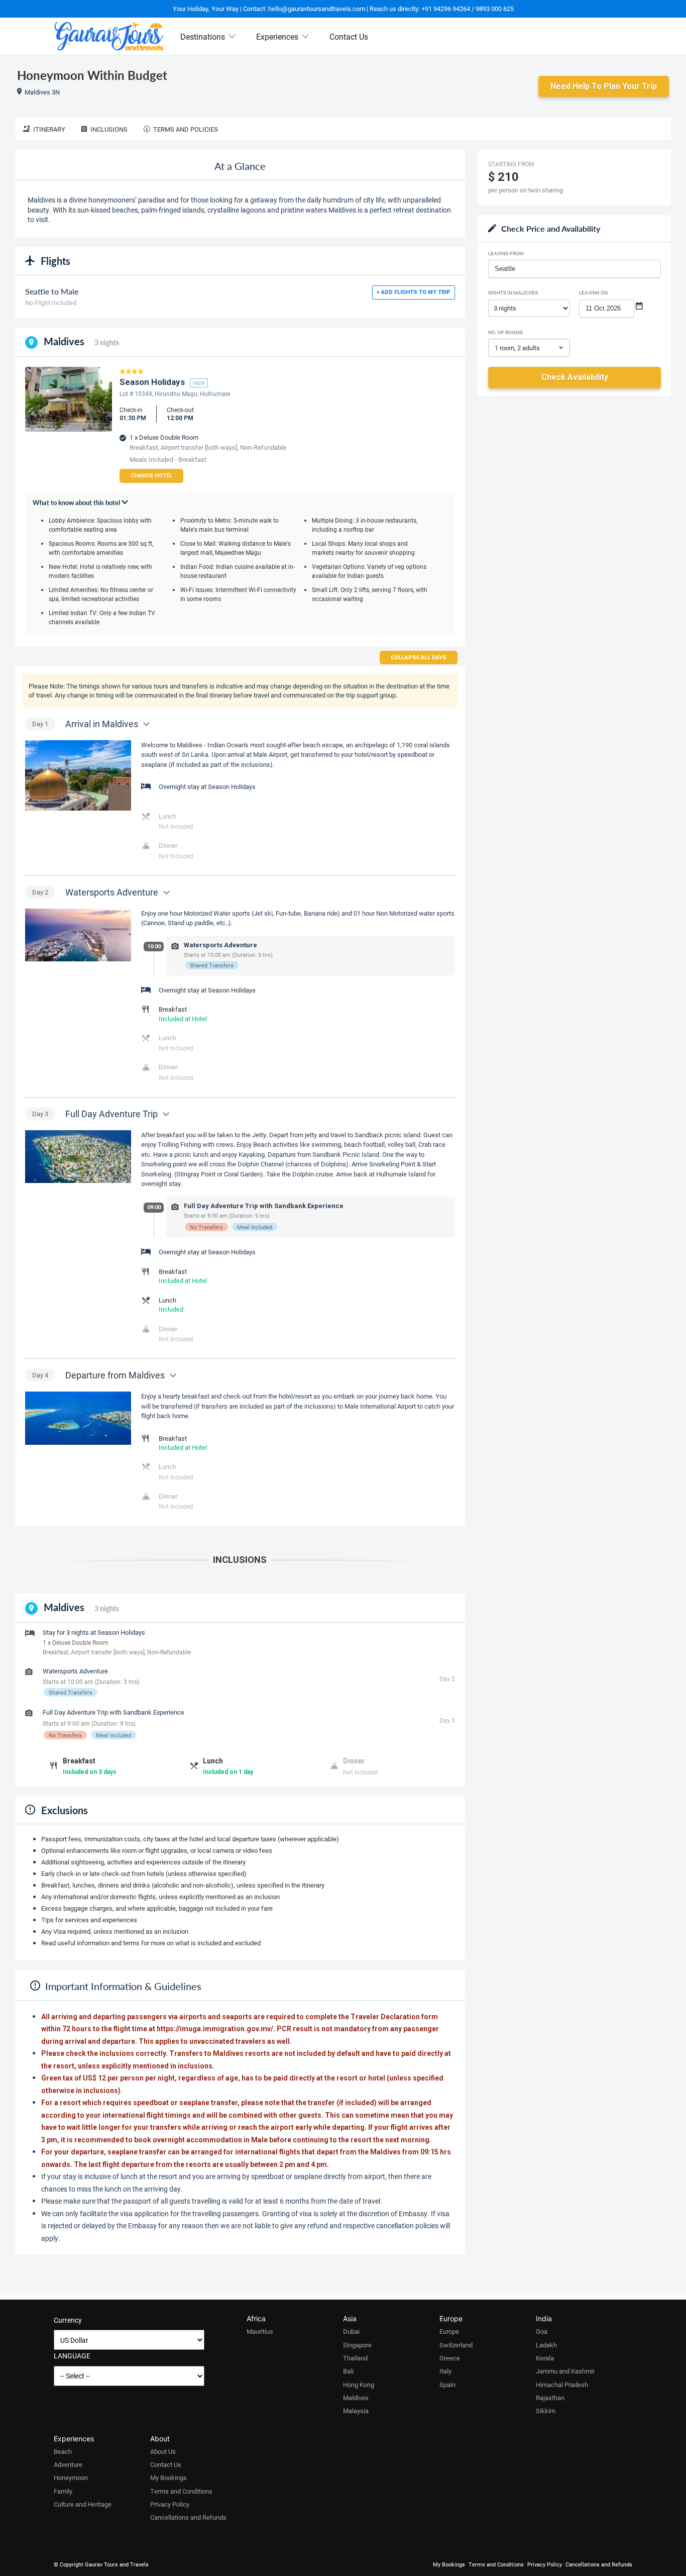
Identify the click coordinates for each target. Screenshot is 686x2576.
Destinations (203, 36)
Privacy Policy (170, 2504)
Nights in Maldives (513, 292)
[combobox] (575, 269)
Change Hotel (151, 476)
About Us (163, 2451)
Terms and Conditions (181, 2491)
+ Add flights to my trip (414, 292)
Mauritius (260, 2331)
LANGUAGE (72, 2356)
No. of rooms (505, 332)
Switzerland (456, 2345)
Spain (447, 2385)
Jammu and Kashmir (565, 2371)
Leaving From (506, 253)
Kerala (545, 2358)
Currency (68, 2320)
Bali (348, 2371)
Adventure (68, 2464)
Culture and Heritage (83, 2504)
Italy (445, 2371)
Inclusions (109, 129)
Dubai (351, 2331)
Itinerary (49, 129)
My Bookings (168, 2478)
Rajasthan (550, 2398)
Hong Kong (359, 2385)
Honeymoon (71, 2478)
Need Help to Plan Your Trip (604, 86)
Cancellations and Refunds (188, 2517)
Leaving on (593, 292)
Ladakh (546, 2345)
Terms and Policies (186, 129)
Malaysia (356, 2411)
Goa (542, 2331)
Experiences (277, 36)
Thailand (355, 2358)
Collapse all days (419, 658)
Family (63, 2491)
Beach (63, 2451)
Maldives (356, 2398)
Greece (450, 2358)
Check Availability (575, 377)
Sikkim (546, 2411)
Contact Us (349, 36)
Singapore (357, 2345)
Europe (449, 2331)
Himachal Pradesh (562, 2385)
